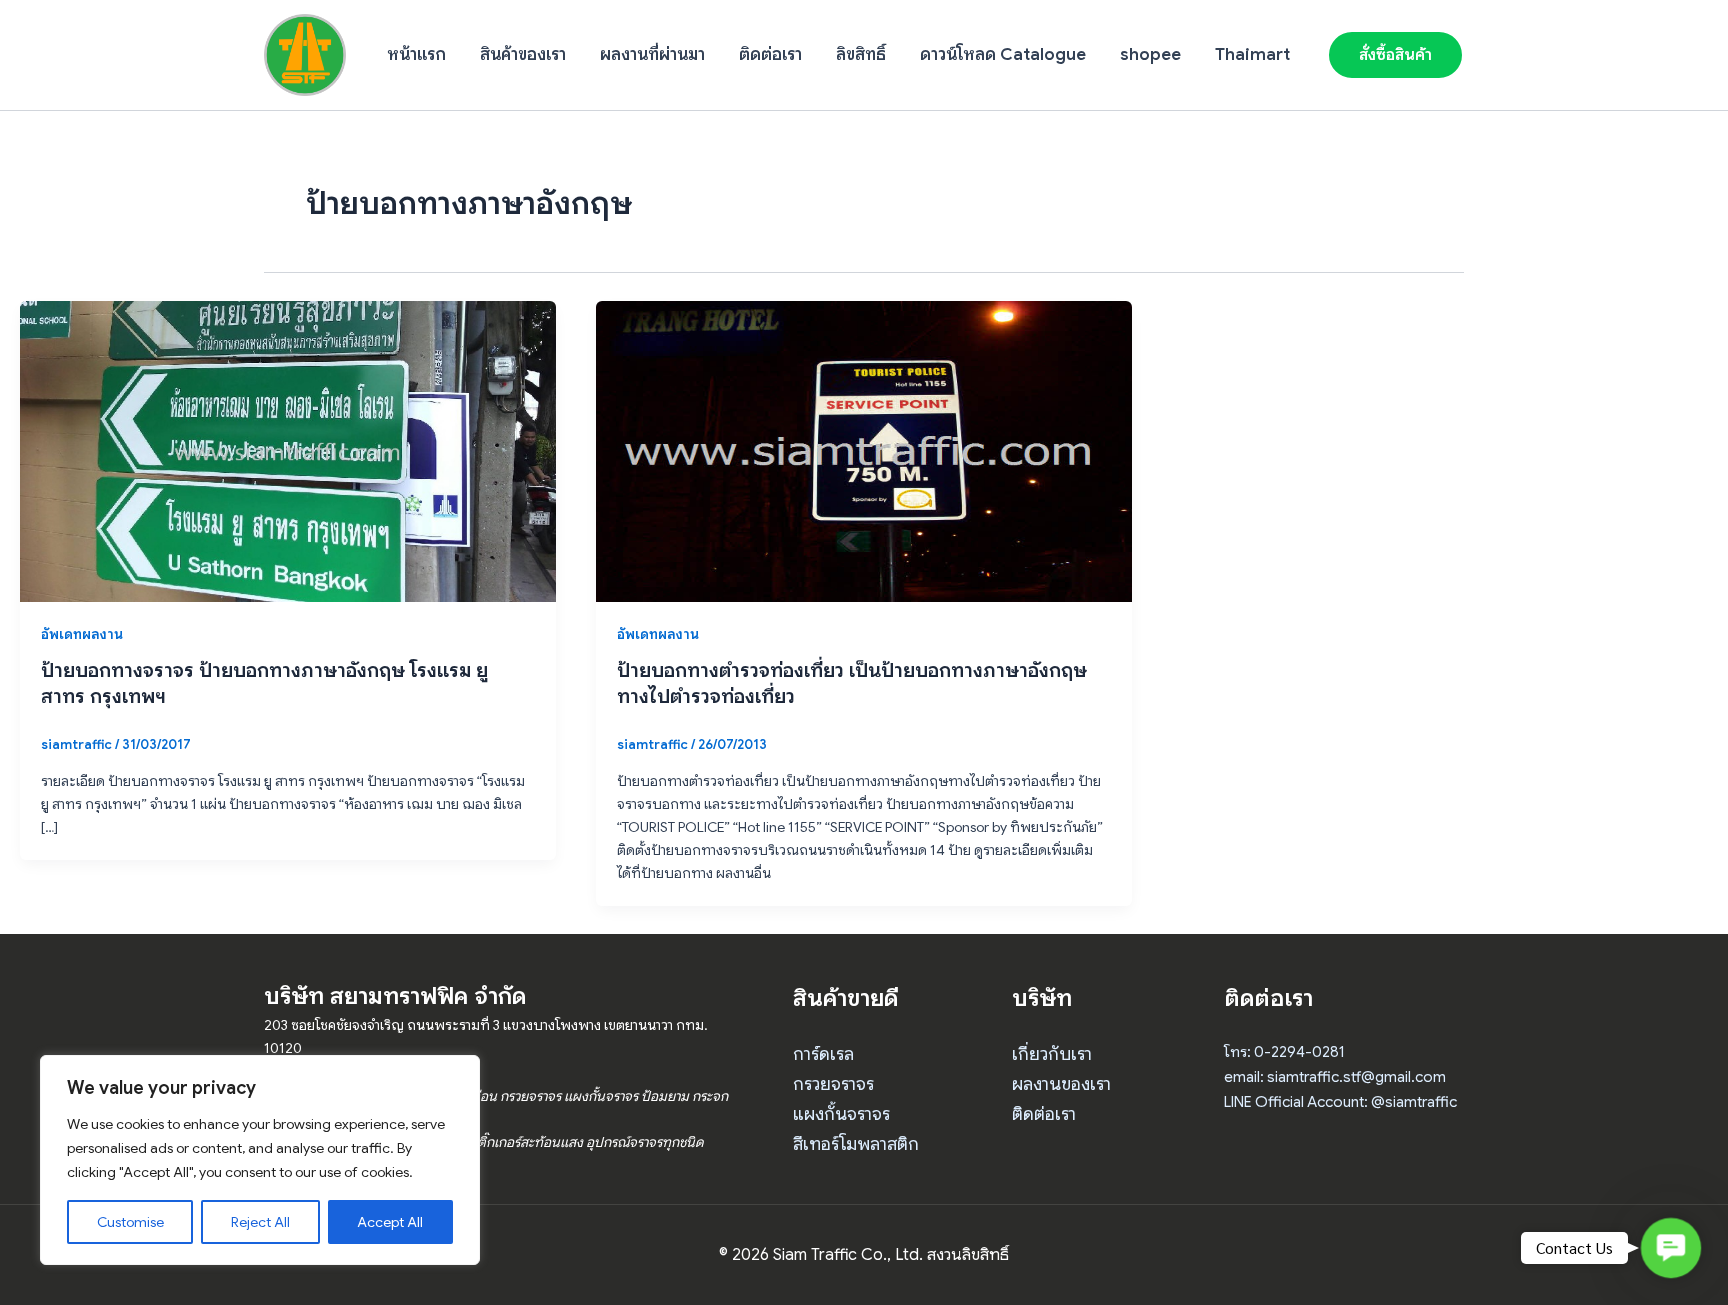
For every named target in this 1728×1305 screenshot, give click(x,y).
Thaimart (1252, 54)
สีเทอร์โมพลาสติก (856, 1144)
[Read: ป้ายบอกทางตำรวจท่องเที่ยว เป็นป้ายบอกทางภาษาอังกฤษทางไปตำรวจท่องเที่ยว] (864, 450)
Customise (130, 1222)
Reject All (260, 1222)
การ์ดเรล (823, 1054)
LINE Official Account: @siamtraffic (1340, 1102)
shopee (1150, 54)
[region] (260, 1160)
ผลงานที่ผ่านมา (652, 54)
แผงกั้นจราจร (841, 1114)
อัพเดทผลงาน (82, 634)
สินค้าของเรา (523, 54)
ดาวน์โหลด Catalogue (1003, 54)
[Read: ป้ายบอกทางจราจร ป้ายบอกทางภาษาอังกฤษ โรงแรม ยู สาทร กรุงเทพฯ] (288, 450)
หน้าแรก (416, 54)
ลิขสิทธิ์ (861, 54)
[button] (1395, 55)
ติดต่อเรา (770, 54)
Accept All (390, 1222)
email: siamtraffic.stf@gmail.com (1335, 1077)
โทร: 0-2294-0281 (1284, 1052)
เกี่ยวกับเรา (1052, 1054)
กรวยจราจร (833, 1084)
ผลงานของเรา (1061, 1084)
